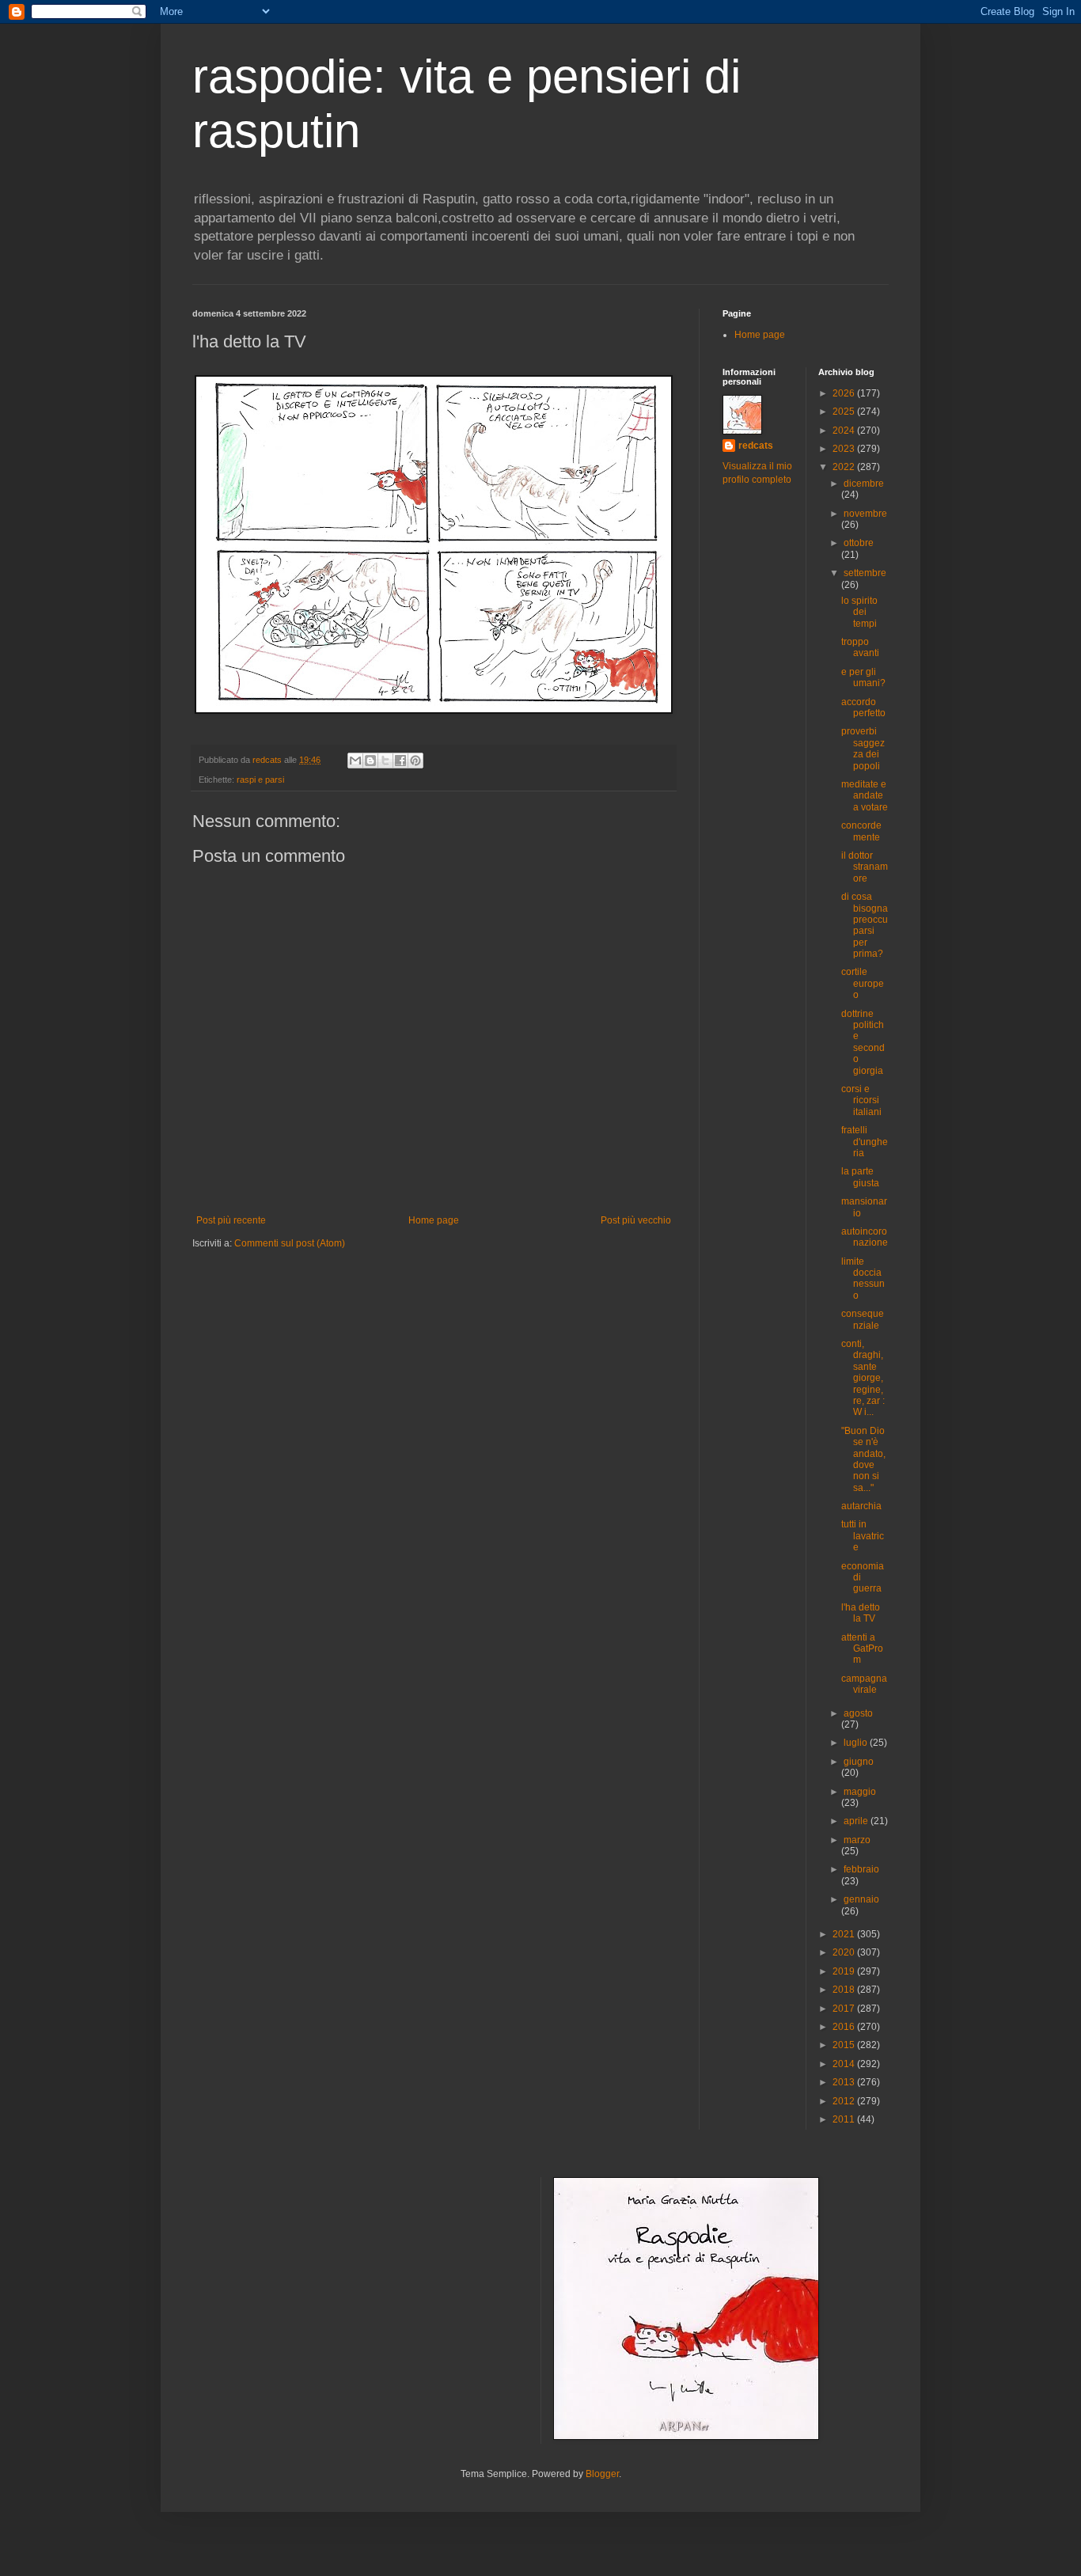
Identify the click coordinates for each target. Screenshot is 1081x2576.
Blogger (602, 2474)
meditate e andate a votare (865, 796)
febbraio (861, 1869)
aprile (857, 1821)
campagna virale (864, 1684)
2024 (845, 431)
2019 (845, 1971)
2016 (845, 2027)
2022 (845, 467)
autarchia (861, 1506)
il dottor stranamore (865, 867)
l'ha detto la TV (861, 1613)
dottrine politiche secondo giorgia (863, 1042)
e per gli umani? (863, 677)
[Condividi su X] (385, 761)
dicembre (864, 484)
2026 (845, 393)
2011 (845, 2119)
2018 (845, 1990)
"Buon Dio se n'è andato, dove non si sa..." (863, 1459)
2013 (845, 2082)
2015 (845, 2045)
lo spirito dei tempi (859, 612)
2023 (845, 449)
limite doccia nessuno (863, 1279)
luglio (857, 1743)
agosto (858, 1713)
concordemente (861, 831)
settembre (865, 573)
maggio (860, 1792)
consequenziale (863, 1319)
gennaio (861, 1899)
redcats (756, 446)
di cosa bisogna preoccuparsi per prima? (865, 925)
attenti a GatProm (862, 1649)
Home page (434, 1220)
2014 (845, 2064)
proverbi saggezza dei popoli (863, 748)
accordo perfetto (863, 708)
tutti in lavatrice (863, 1536)
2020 (845, 1952)
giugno (859, 1762)
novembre (865, 514)
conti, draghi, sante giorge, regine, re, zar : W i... (863, 1378)
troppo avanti (860, 647)
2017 (845, 2009)
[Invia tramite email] (355, 761)
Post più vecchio (636, 1220)
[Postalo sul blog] (370, 761)
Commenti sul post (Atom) (290, 1243)
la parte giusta (860, 1177)
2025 (845, 412)
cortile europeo (863, 983)
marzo (857, 1840)
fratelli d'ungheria (865, 1142)
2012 (845, 2101)
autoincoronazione (865, 1237)
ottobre (859, 543)
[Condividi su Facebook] (400, 761)
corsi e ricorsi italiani (861, 1100)
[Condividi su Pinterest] (415, 761)
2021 (845, 1934)
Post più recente (231, 1220)
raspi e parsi (260, 780)
